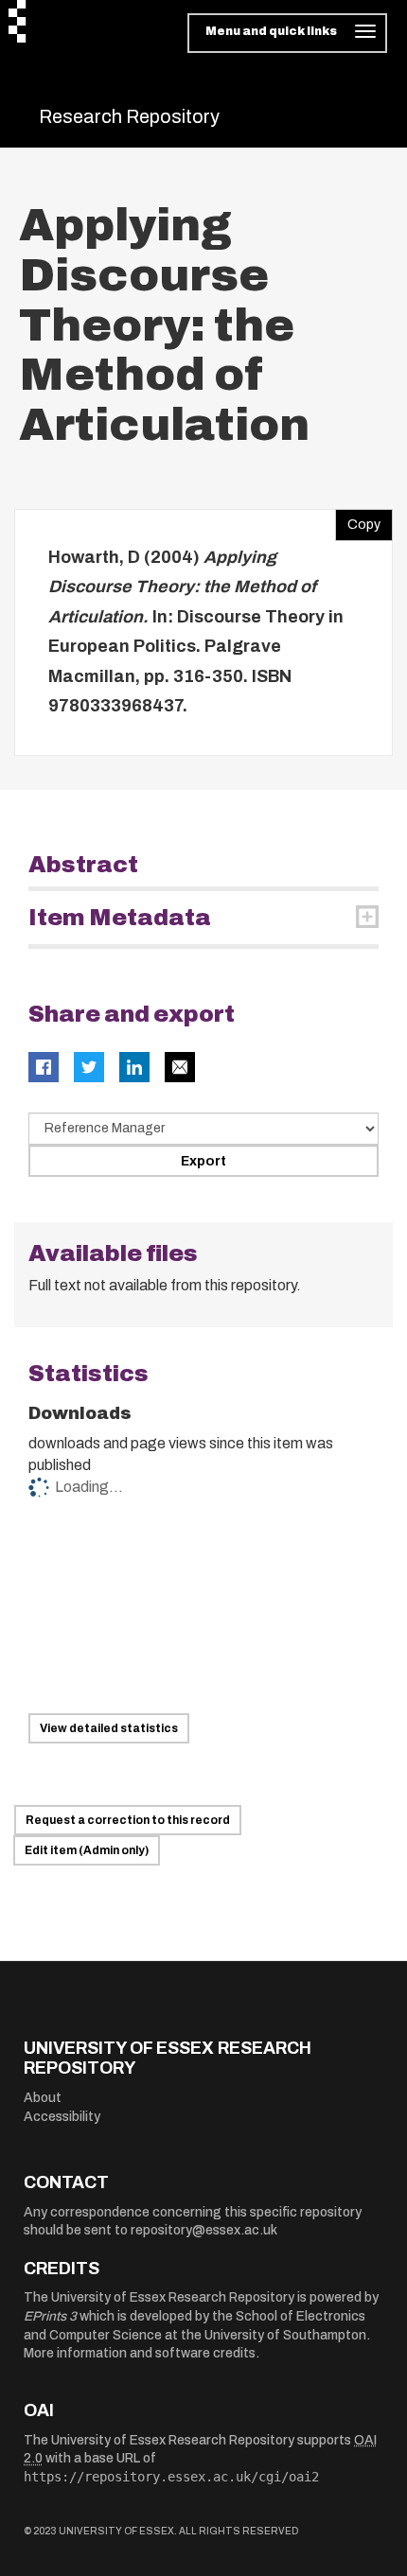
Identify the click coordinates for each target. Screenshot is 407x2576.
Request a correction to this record (128, 1820)
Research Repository (129, 116)
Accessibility (62, 2117)
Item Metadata (120, 918)
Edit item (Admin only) (87, 1850)
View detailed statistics (109, 1728)
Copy (358, 520)
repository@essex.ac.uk (204, 2230)
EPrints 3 (50, 2316)
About (43, 2098)
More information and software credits (140, 2353)
